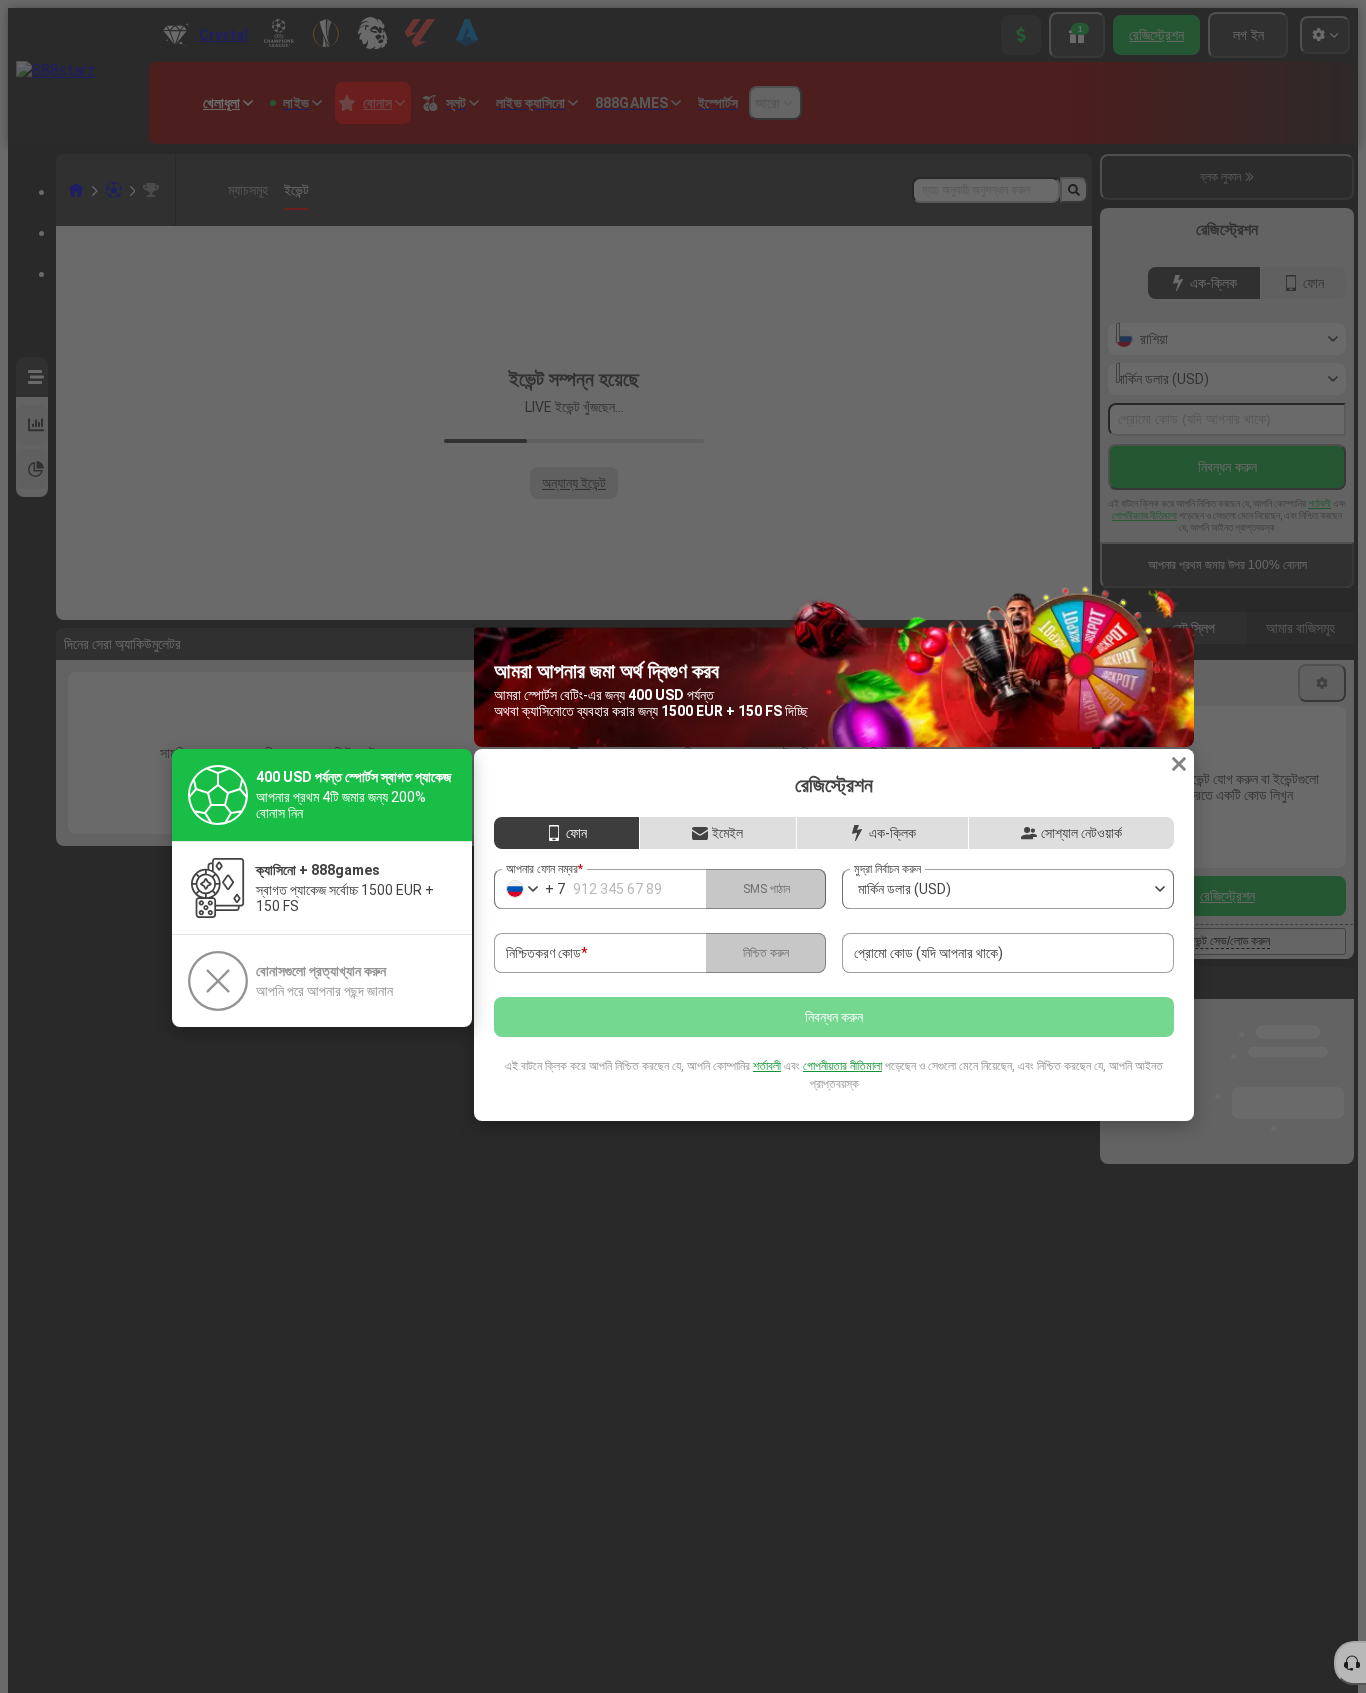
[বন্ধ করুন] (1179, 764)
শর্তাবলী (767, 1066)
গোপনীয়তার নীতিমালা (842, 1066)
